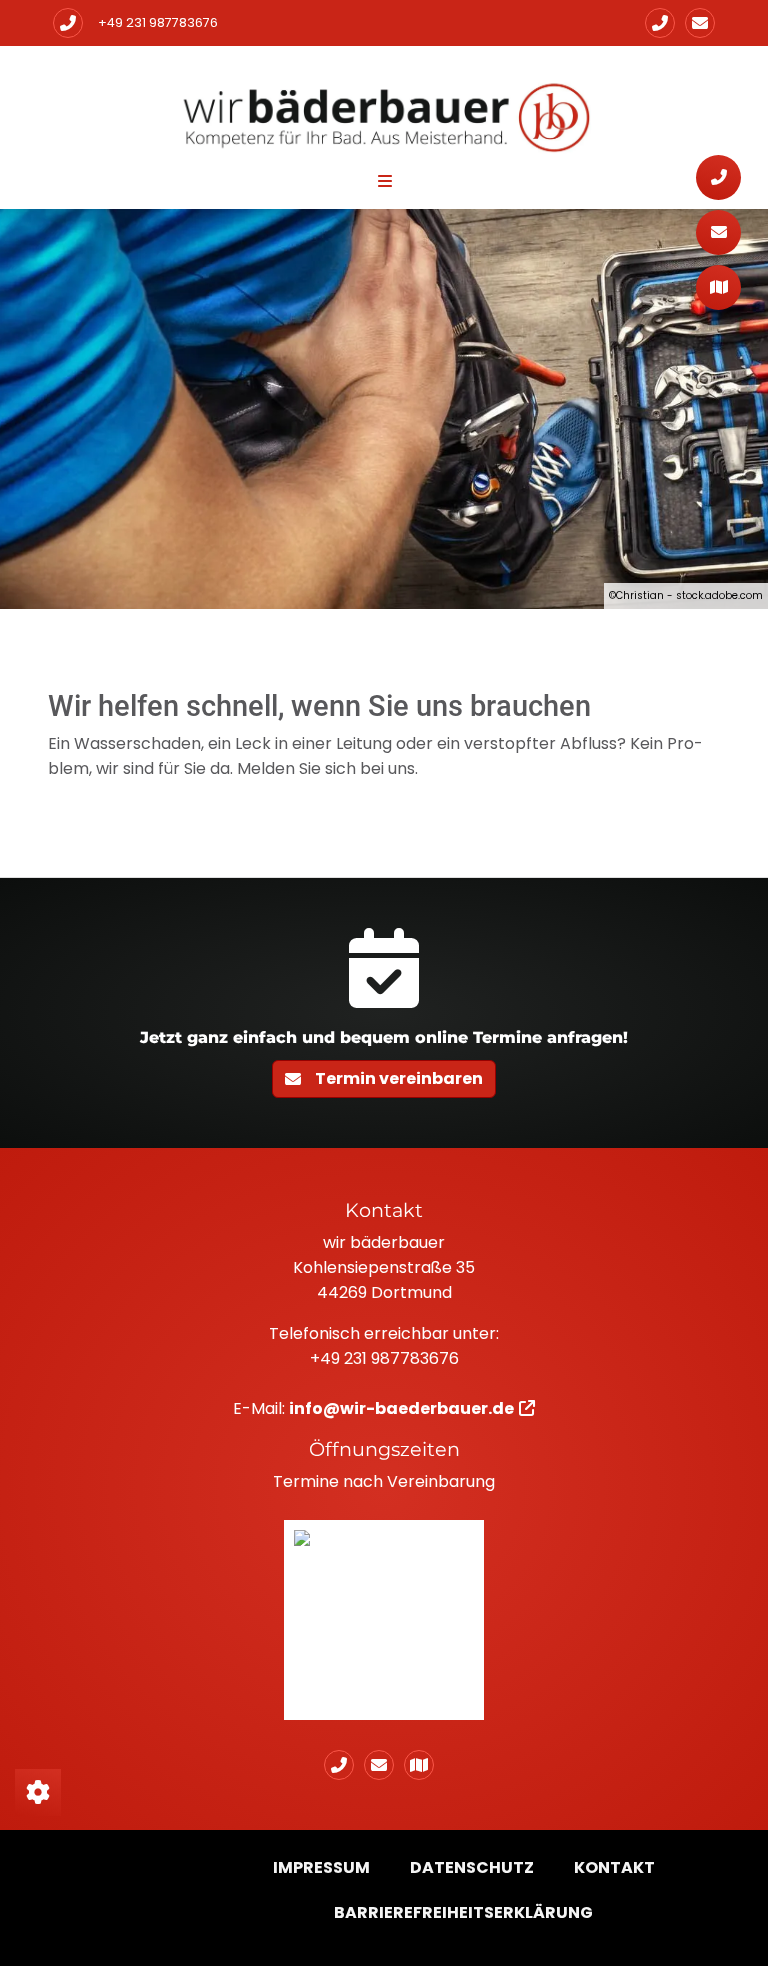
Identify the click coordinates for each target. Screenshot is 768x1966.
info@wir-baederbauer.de (401, 1408)
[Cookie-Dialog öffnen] (38, 1792)
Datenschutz (472, 1867)
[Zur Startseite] (384, 115)
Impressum (321, 1867)
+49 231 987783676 (158, 22)
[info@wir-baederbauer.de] (700, 23)
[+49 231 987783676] (660, 23)
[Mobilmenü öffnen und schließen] (384, 181)
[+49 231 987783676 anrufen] (68, 23)
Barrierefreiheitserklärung (463, 1912)
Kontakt (614, 1867)
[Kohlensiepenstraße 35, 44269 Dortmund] (424, 1765)
